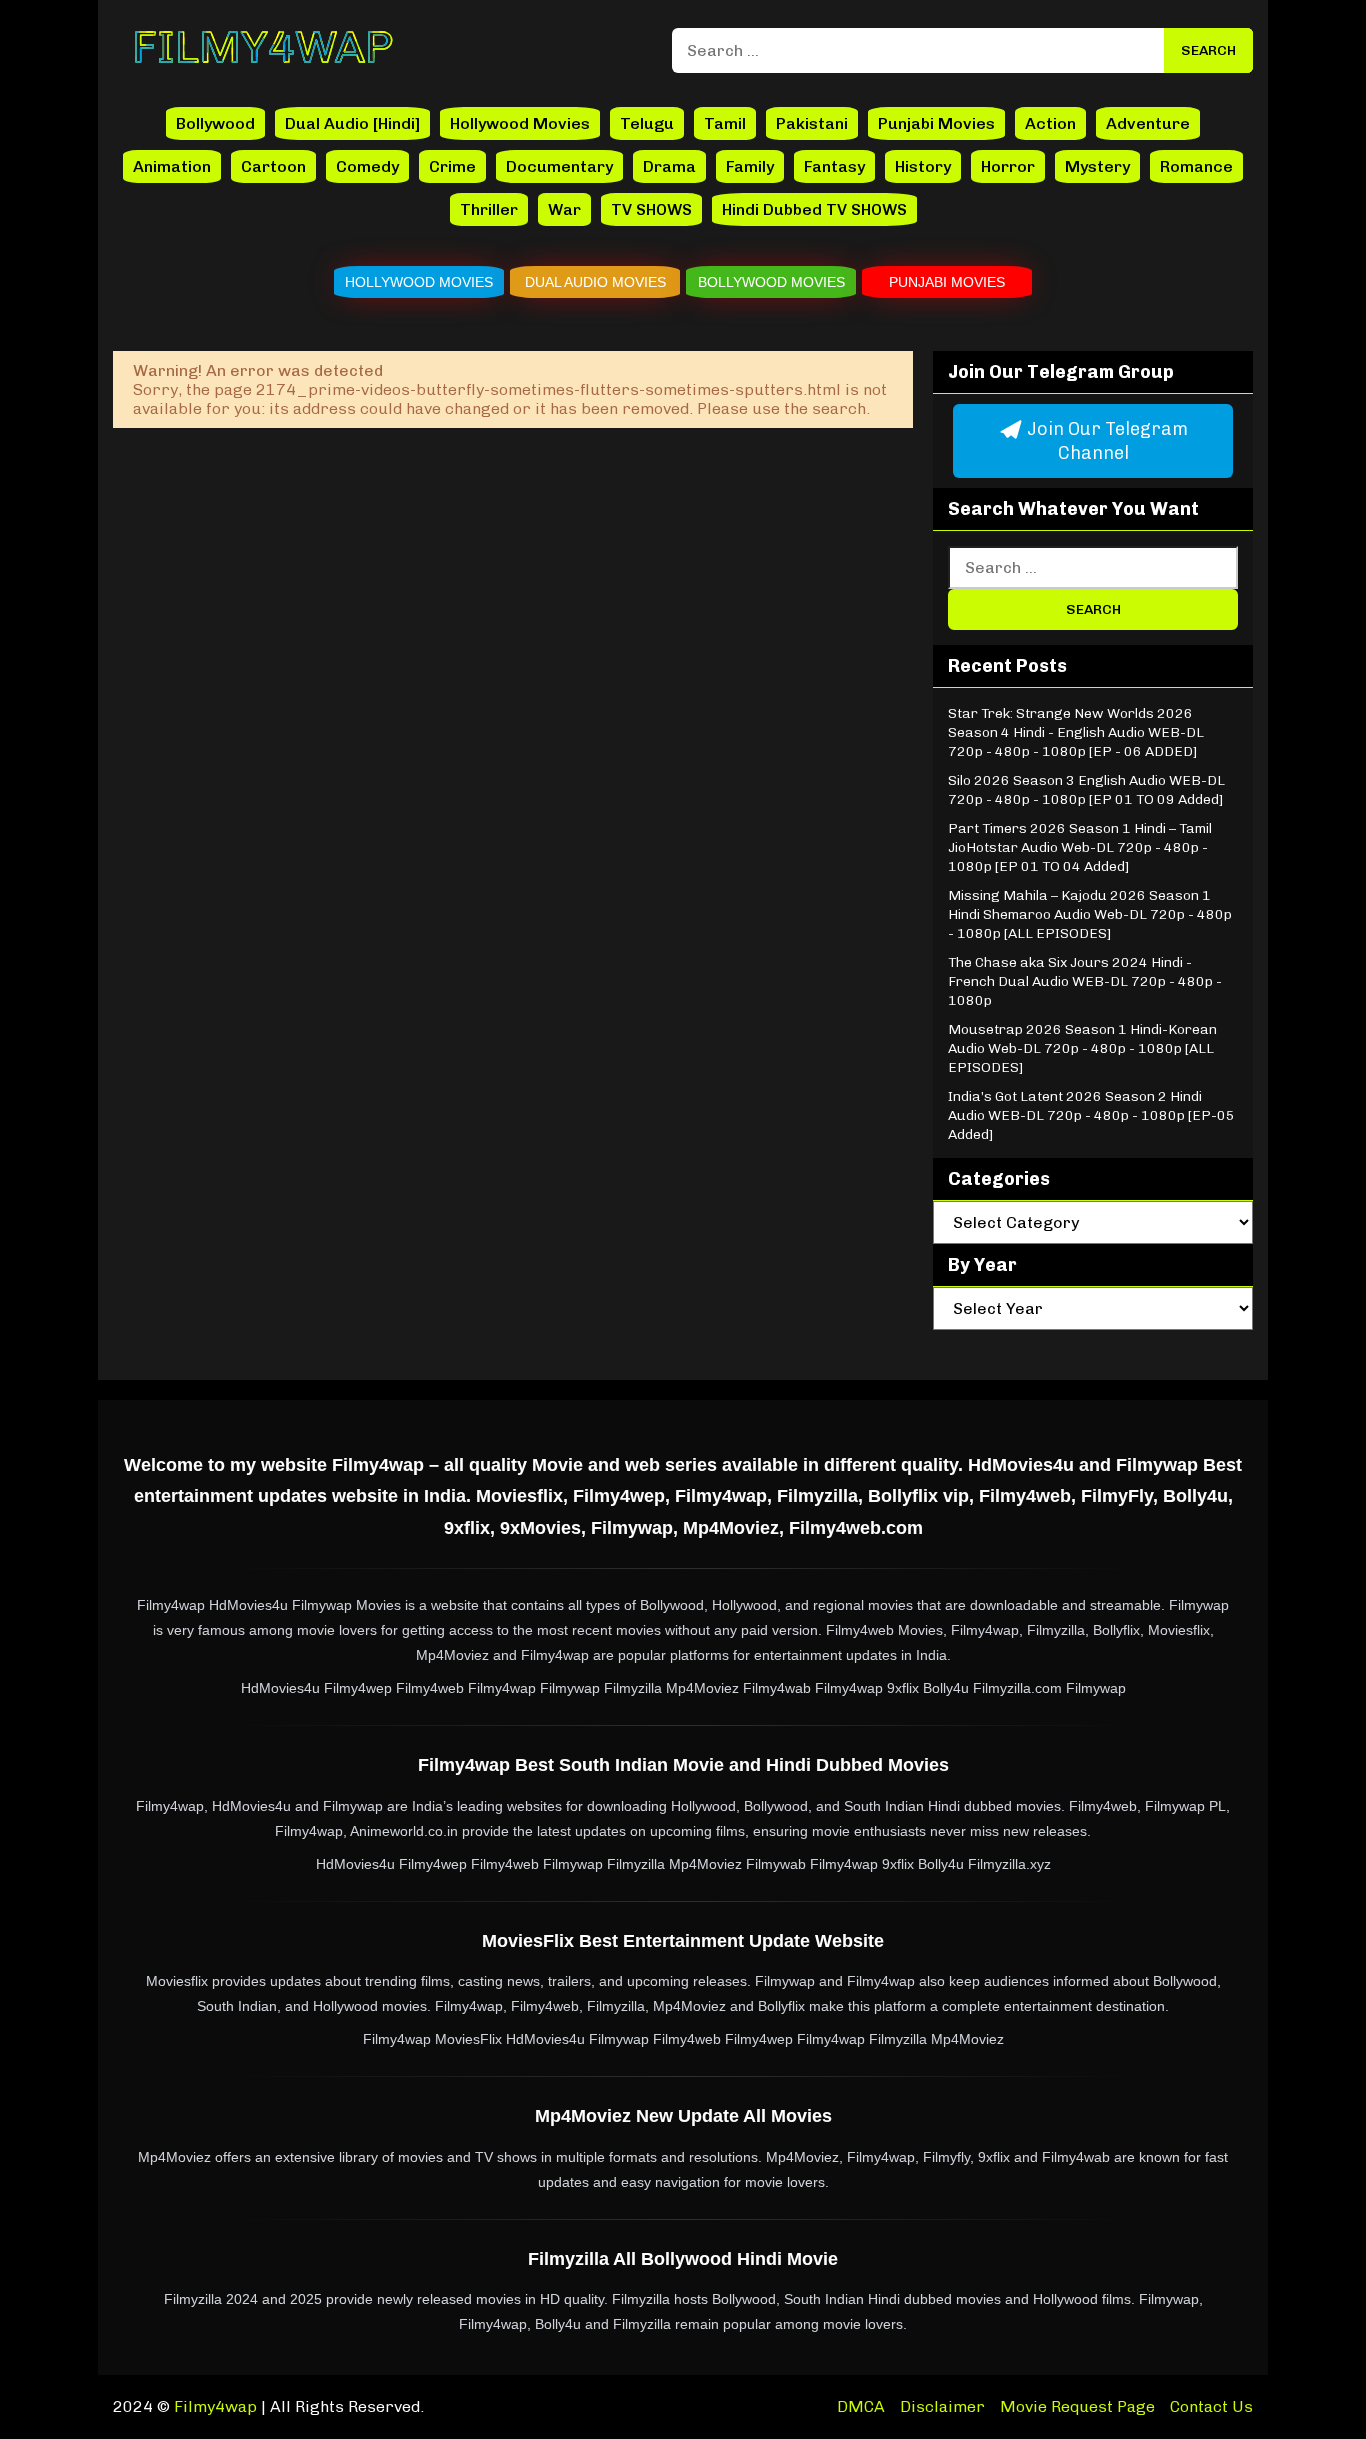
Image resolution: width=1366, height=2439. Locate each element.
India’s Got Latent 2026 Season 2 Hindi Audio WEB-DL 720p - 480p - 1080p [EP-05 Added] (1091, 1115)
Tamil (725, 123)
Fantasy (834, 166)
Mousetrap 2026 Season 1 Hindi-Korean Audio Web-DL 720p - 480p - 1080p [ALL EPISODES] (1082, 1048)
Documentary (559, 166)
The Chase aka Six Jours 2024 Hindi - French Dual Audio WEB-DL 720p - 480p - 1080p (1085, 981)
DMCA (861, 2406)
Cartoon (273, 166)
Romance (1196, 166)
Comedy (367, 166)
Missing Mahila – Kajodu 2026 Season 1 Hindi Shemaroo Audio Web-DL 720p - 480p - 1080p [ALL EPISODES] (1090, 914)
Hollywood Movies (520, 123)
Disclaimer (942, 2406)
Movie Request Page (1077, 2406)
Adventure (1148, 123)
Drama (669, 166)
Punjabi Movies (936, 123)
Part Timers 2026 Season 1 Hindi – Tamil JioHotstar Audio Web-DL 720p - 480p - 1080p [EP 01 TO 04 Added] (1080, 847)
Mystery (1097, 166)
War (564, 209)
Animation (172, 166)
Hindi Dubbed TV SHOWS (814, 209)
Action (1050, 123)
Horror (1008, 166)
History (923, 166)
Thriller (489, 209)
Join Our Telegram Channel (1105, 441)
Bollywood (215, 123)
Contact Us (1211, 2406)
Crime (452, 166)
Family (750, 166)
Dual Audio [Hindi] (352, 123)
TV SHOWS (651, 209)
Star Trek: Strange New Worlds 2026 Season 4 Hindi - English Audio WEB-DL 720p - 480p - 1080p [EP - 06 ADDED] (1076, 732)
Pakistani (812, 123)
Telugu (647, 123)
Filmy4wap (215, 2406)
